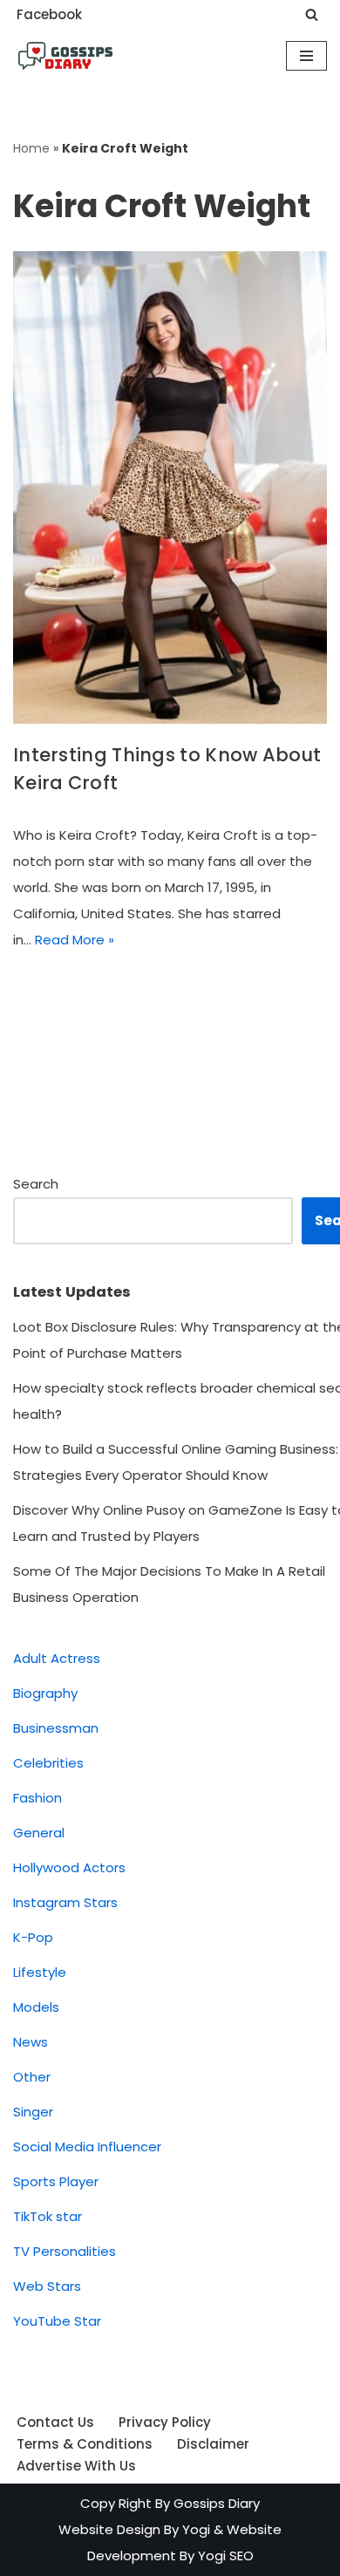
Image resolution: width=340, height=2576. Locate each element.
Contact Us (55, 2422)
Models (36, 2007)
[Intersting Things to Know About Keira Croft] (170, 487)
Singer (33, 2112)
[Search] (312, 14)
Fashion (37, 1798)
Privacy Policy (165, 2422)
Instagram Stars (65, 1902)
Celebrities (48, 1763)
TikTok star (48, 2216)
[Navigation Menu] (306, 56)
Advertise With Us (76, 2466)
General (39, 1833)
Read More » (75, 940)
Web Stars (47, 2286)
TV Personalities (65, 2251)
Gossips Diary (217, 2503)
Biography (45, 1693)
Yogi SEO (226, 2556)
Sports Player (56, 2181)
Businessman (56, 1728)
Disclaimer (213, 2444)
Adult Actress (57, 1658)
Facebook (49, 14)
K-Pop (33, 1937)
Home (31, 148)
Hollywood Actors (69, 1867)
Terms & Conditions (85, 2444)
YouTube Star (57, 2321)
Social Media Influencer (87, 2147)
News (31, 2042)
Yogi (194, 2529)
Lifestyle (40, 1972)
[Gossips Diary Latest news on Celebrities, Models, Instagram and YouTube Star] (65, 56)
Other (32, 2077)
